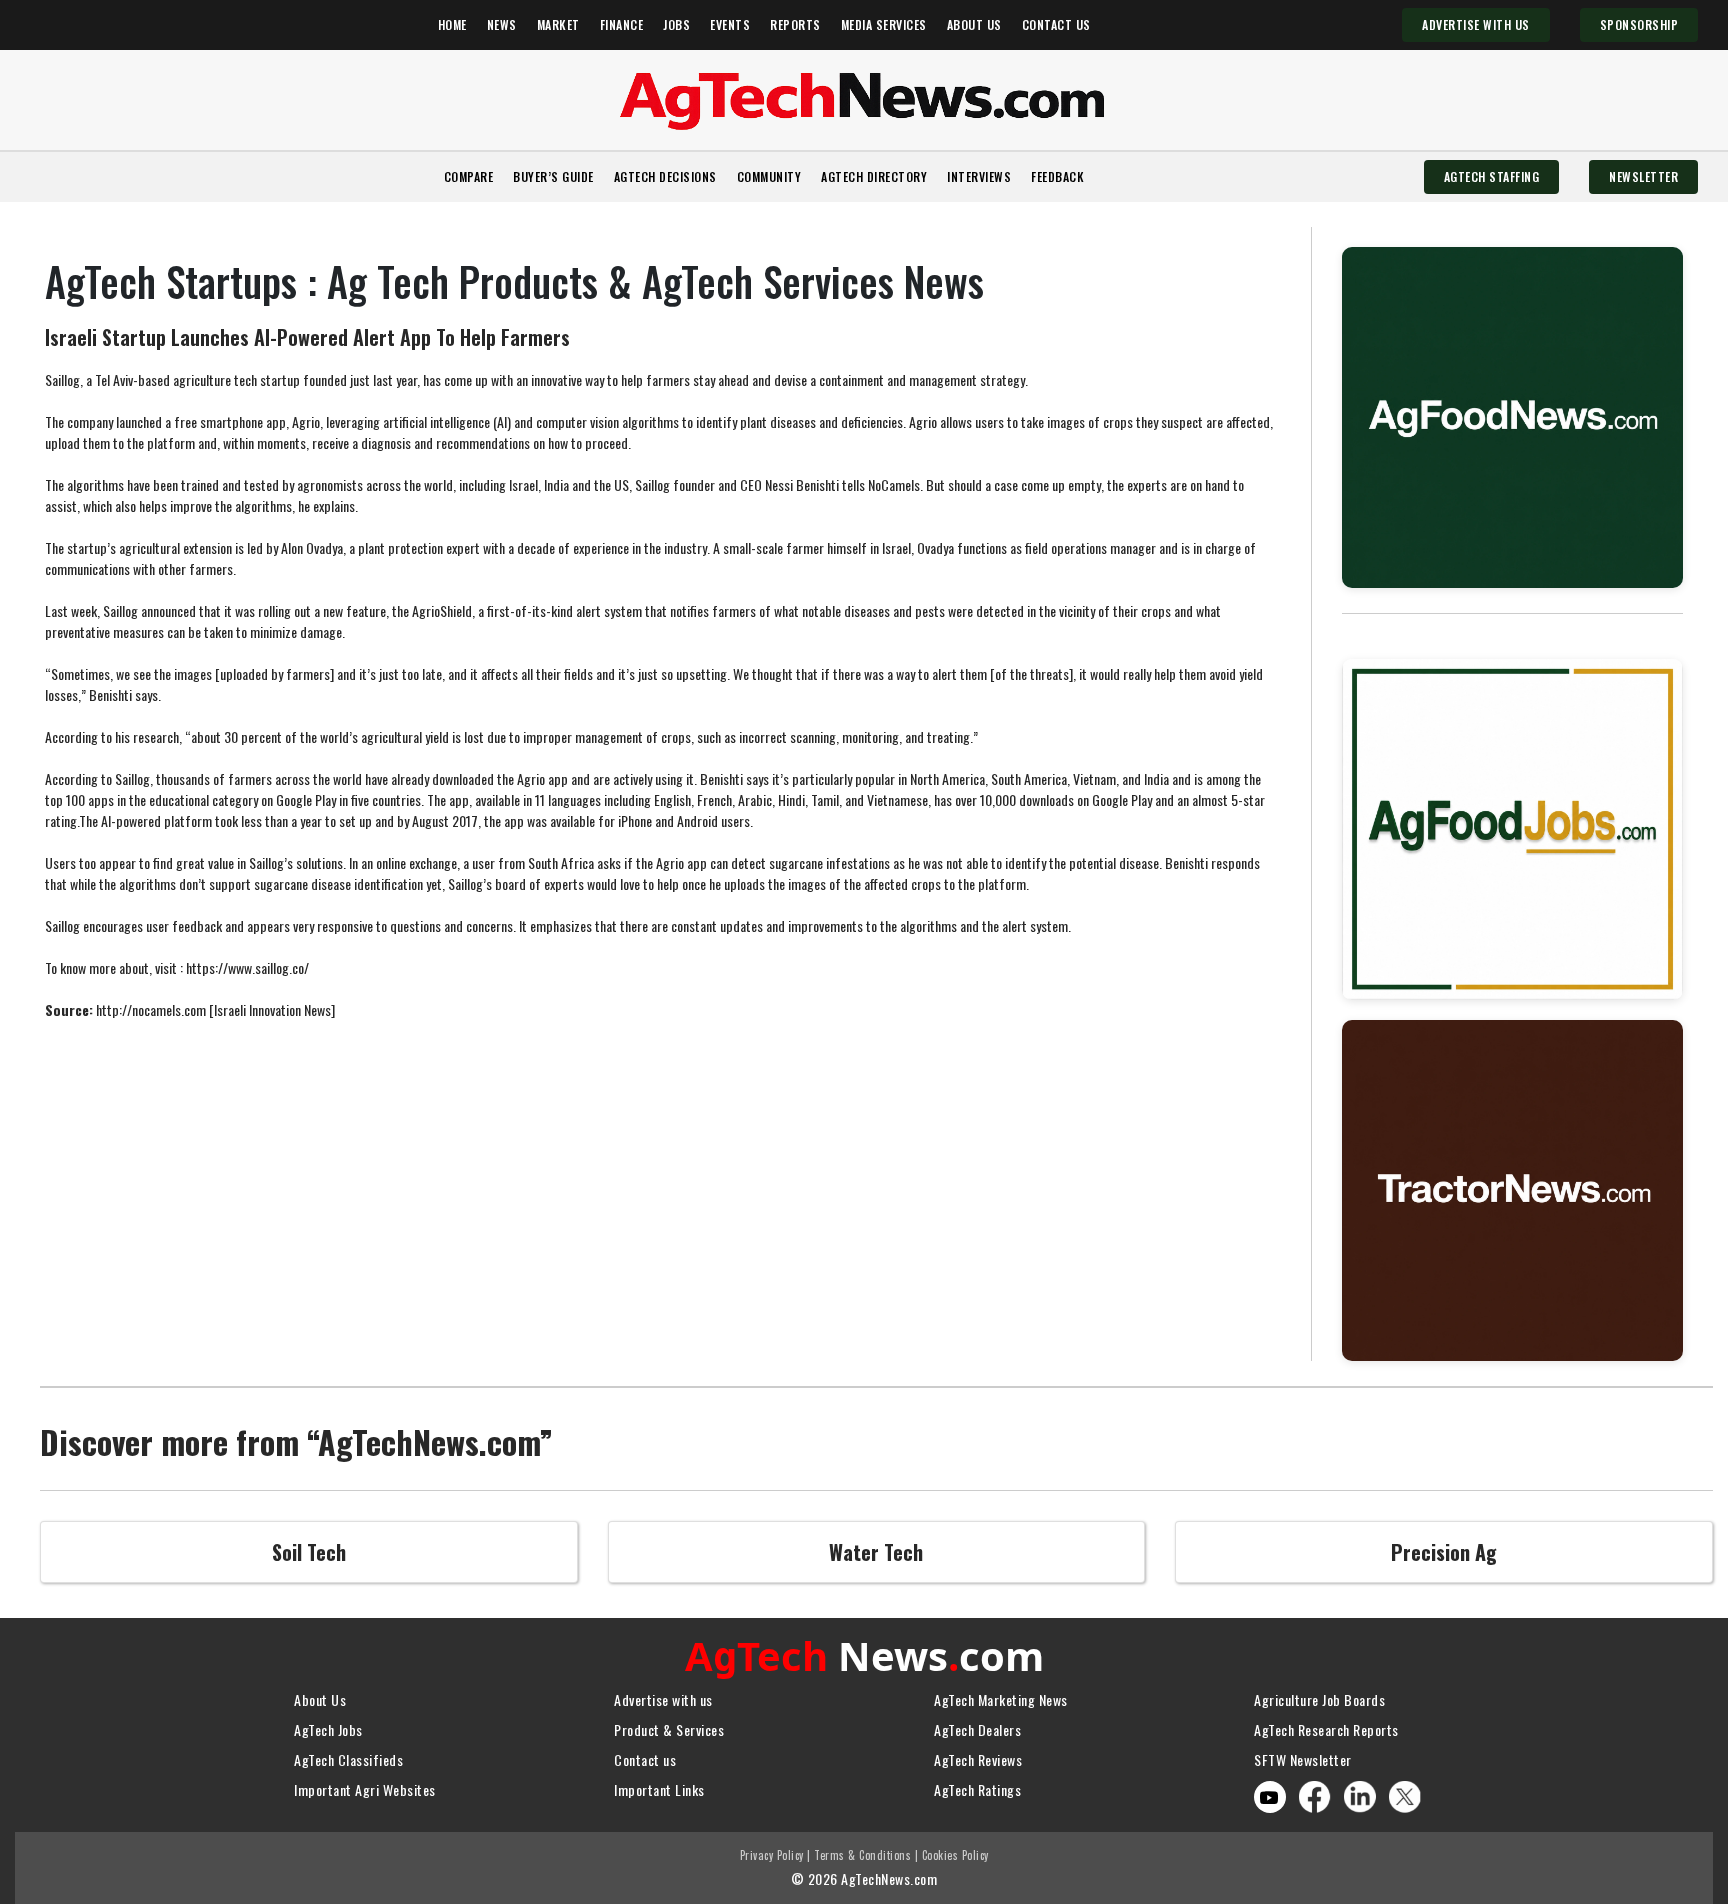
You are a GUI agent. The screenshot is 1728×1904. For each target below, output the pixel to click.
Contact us (645, 1759)
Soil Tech (309, 1552)
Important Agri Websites (365, 1789)
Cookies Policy (955, 1855)
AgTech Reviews (978, 1759)
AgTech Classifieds (348, 1759)
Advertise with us (663, 1699)
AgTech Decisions (665, 176)
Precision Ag (1444, 1552)
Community (769, 176)
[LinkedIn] (1360, 1794)
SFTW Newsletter (1303, 1759)
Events (730, 24)
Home (452, 24)
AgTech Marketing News (1001, 1699)
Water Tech (876, 1552)
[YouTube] (1269, 1797)
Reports (795, 24)
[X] (1405, 1794)
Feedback (1057, 176)
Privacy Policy (772, 1855)
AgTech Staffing (1492, 176)
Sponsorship (1639, 24)
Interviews (979, 176)
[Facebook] (1315, 1794)
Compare (469, 176)
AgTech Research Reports (1326, 1729)
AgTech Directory (874, 176)
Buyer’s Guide (553, 176)
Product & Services (669, 1729)
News (502, 24)
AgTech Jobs (328, 1729)
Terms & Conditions (862, 1855)
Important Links (659, 1789)
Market (558, 24)
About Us (974, 24)
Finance (622, 24)
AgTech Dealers (977, 1729)
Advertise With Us (1476, 24)
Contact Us (1056, 24)
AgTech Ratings (977, 1789)
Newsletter (1643, 176)
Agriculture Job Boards (1319, 1699)
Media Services (884, 24)
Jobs (676, 24)
